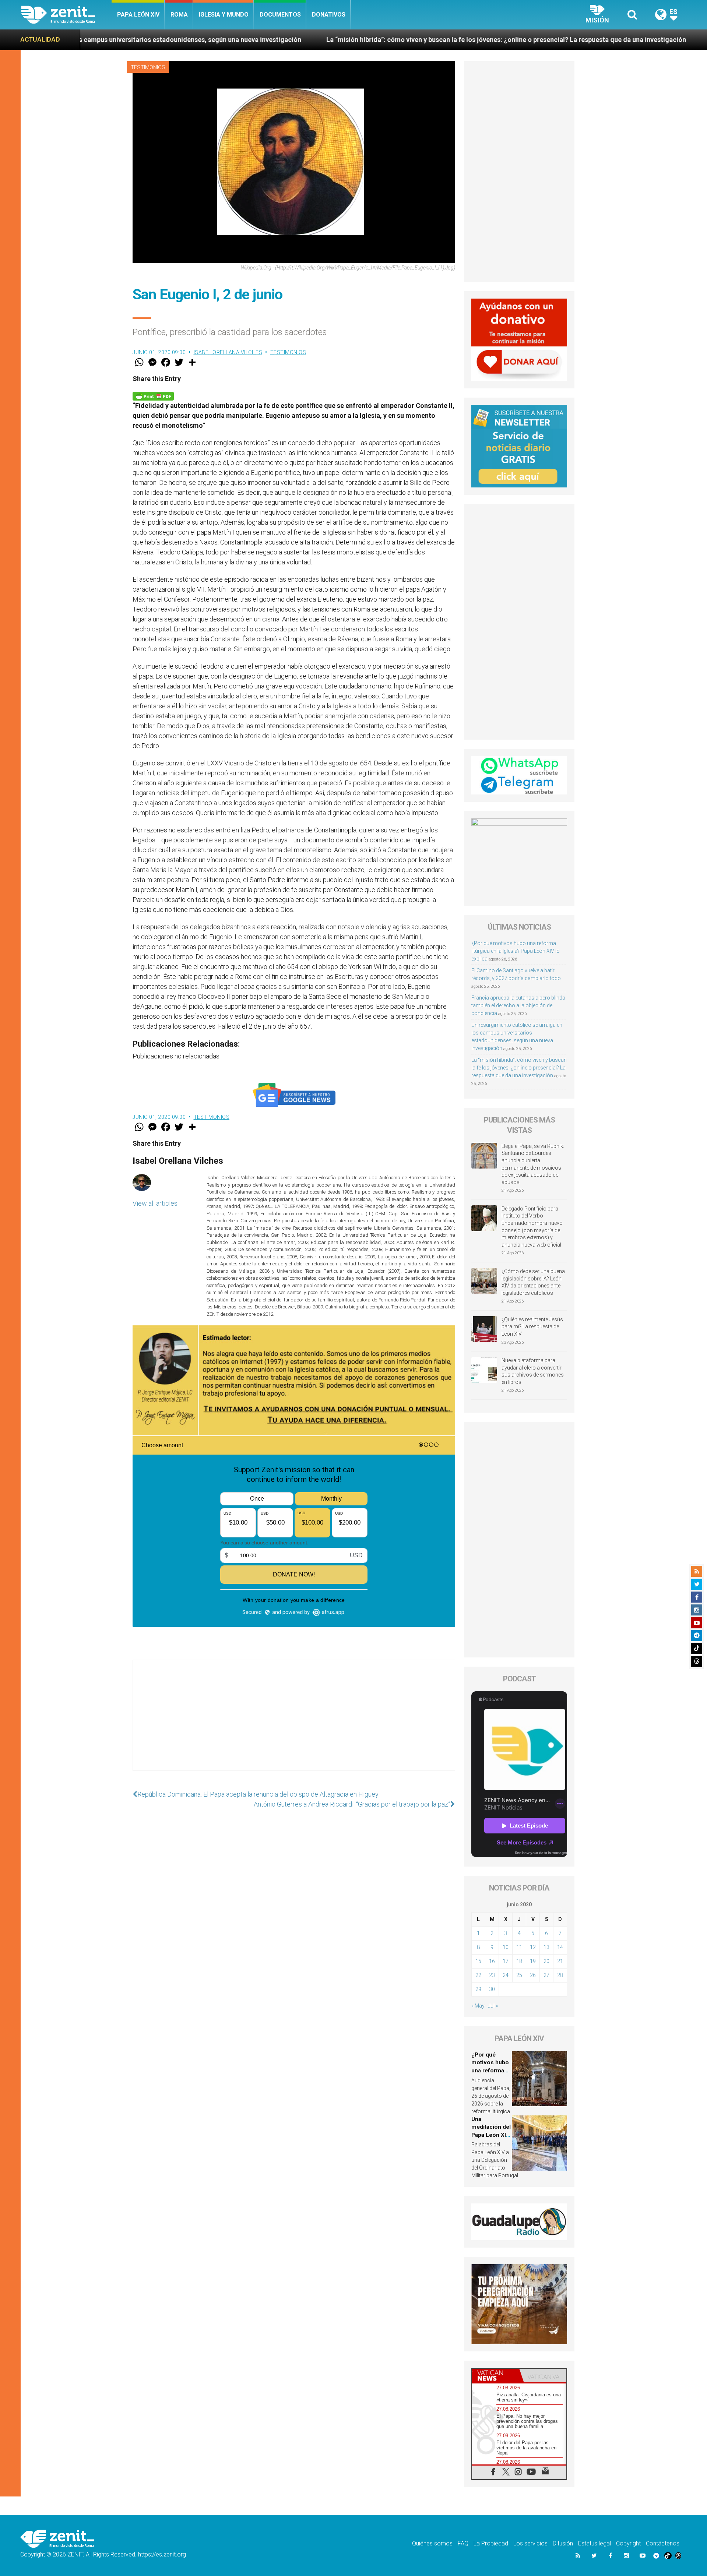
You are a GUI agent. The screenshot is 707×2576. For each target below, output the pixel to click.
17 (506, 1961)
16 (492, 1961)
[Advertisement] (294, 1723)
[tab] (496, 2376)
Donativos (329, 15)
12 (533, 1947)
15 (478, 1961)
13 (546, 1947)
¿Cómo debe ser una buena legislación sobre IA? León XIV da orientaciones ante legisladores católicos (533, 1282)
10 (506, 1947)
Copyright (628, 2543)
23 (492, 1975)
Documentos (280, 15)
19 (533, 1961)
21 (560, 1961)
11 (519, 1947)
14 (560, 1947)
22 (478, 1975)
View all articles (155, 1203)
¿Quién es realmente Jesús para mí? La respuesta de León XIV (532, 1327)
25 (519, 1975)
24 (506, 1975)
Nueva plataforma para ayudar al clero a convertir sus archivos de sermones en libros (533, 1371)
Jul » (493, 2006)
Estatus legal (595, 2543)
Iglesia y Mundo (224, 15)
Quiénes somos (432, 2543)
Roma (179, 15)
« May (478, 2006)
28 (560, 1975)
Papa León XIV (138, 15)
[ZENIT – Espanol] (66, 15)
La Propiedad (491, 2543)
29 (478, 1989)
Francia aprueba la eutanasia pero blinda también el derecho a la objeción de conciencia (518, 1005)
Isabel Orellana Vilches (228, 352)
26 (533, 1975)
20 (546, 1961)
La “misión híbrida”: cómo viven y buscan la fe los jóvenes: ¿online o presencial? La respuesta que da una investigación (326, 40)
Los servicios (530, 2543)
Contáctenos (663, 2543)
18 (519, 1961)
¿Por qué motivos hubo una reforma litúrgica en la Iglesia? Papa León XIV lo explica (516, 951)
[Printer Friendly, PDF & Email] (153, 396)
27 (546, 1975)
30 (492, 1989)
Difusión (563, 2543)
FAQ (463, 2543)
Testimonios (148, 67)
